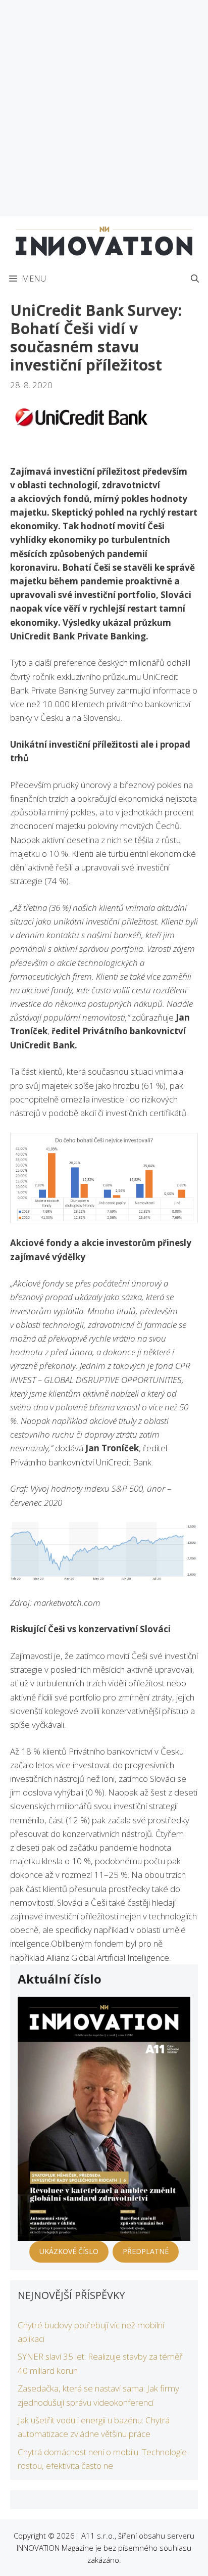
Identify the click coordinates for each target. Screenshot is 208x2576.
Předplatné (146, 2251)
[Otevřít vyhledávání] (195, 279)
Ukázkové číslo (69, 2251)
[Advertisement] (104, 108)
